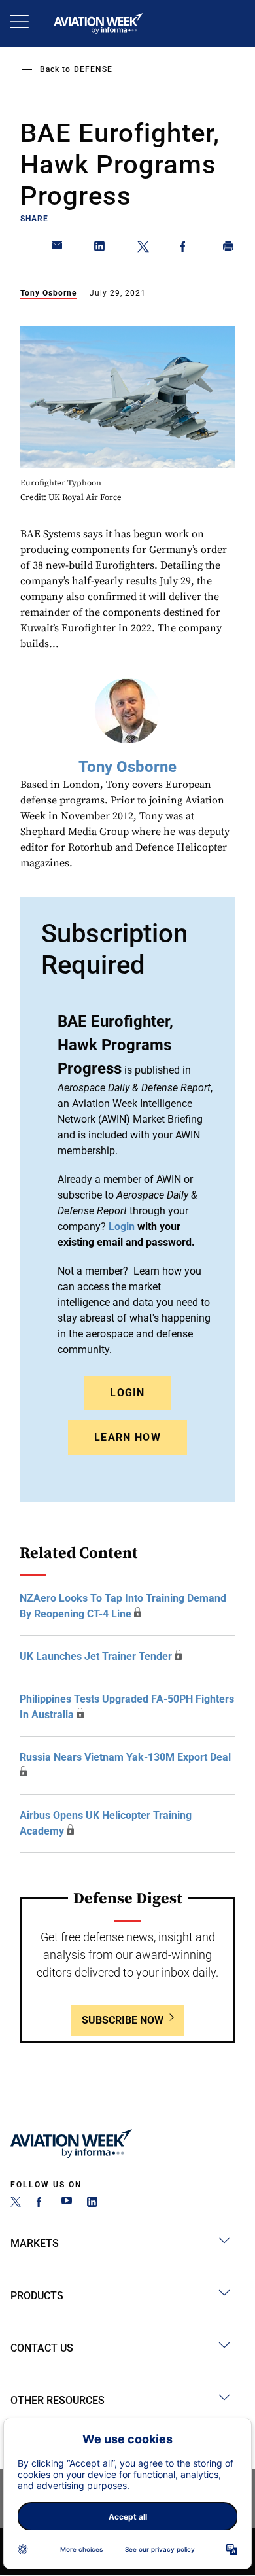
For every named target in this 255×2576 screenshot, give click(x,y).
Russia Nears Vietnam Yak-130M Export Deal (125, 1757)
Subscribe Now (123, 2020)
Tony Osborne (48, 293)
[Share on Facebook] (186, 249)
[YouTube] (67, 2203)
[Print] (229, 249)
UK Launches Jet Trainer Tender (96, 1656)
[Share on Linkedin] (100, 249)
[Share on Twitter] (143, 249)
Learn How (127, 1437)
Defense (93, 69)
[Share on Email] (58, 249)
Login (127, 1393)
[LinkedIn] (92, 2203)
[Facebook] (41, 2203)
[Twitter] (16, 2203)
